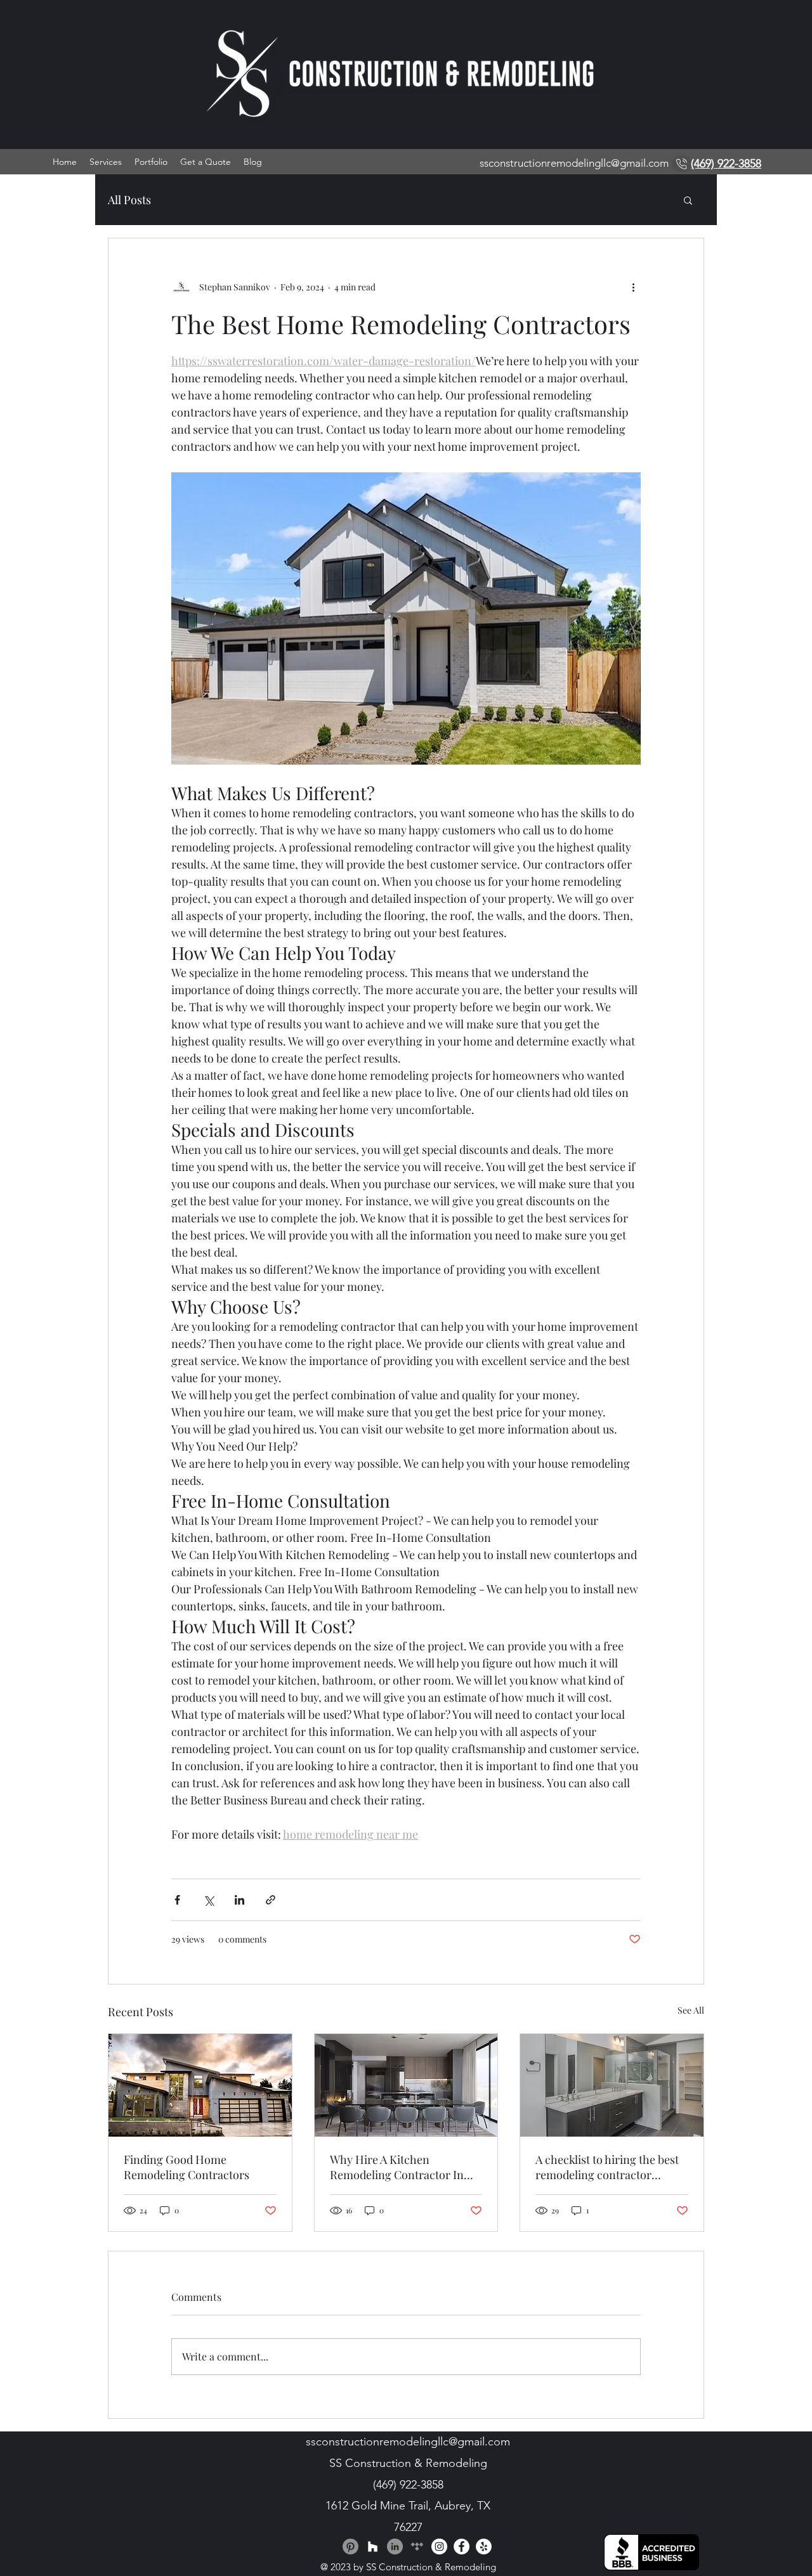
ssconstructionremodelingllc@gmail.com (574, 163)
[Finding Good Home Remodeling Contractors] (200, 2085)
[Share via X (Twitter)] (208, 1900)
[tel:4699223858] (682, 164)
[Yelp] (484, 2547)
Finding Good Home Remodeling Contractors (187, 2167)
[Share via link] (271, 1900)
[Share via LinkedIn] (239, 1900)
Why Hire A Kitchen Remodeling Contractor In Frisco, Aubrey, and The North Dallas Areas (406, 2167)
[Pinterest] (350, 2547)
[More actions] (633, 287)
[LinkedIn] (395, 2547)
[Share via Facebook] (177, 1900)
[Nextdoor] (417, 2547)
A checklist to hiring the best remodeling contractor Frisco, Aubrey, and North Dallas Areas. (607, 2167)
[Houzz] (373, 2547)
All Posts (129, 200)
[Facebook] (462, 2547)
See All (691, 2010)
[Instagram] (439, 2547)
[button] (688, 200)
